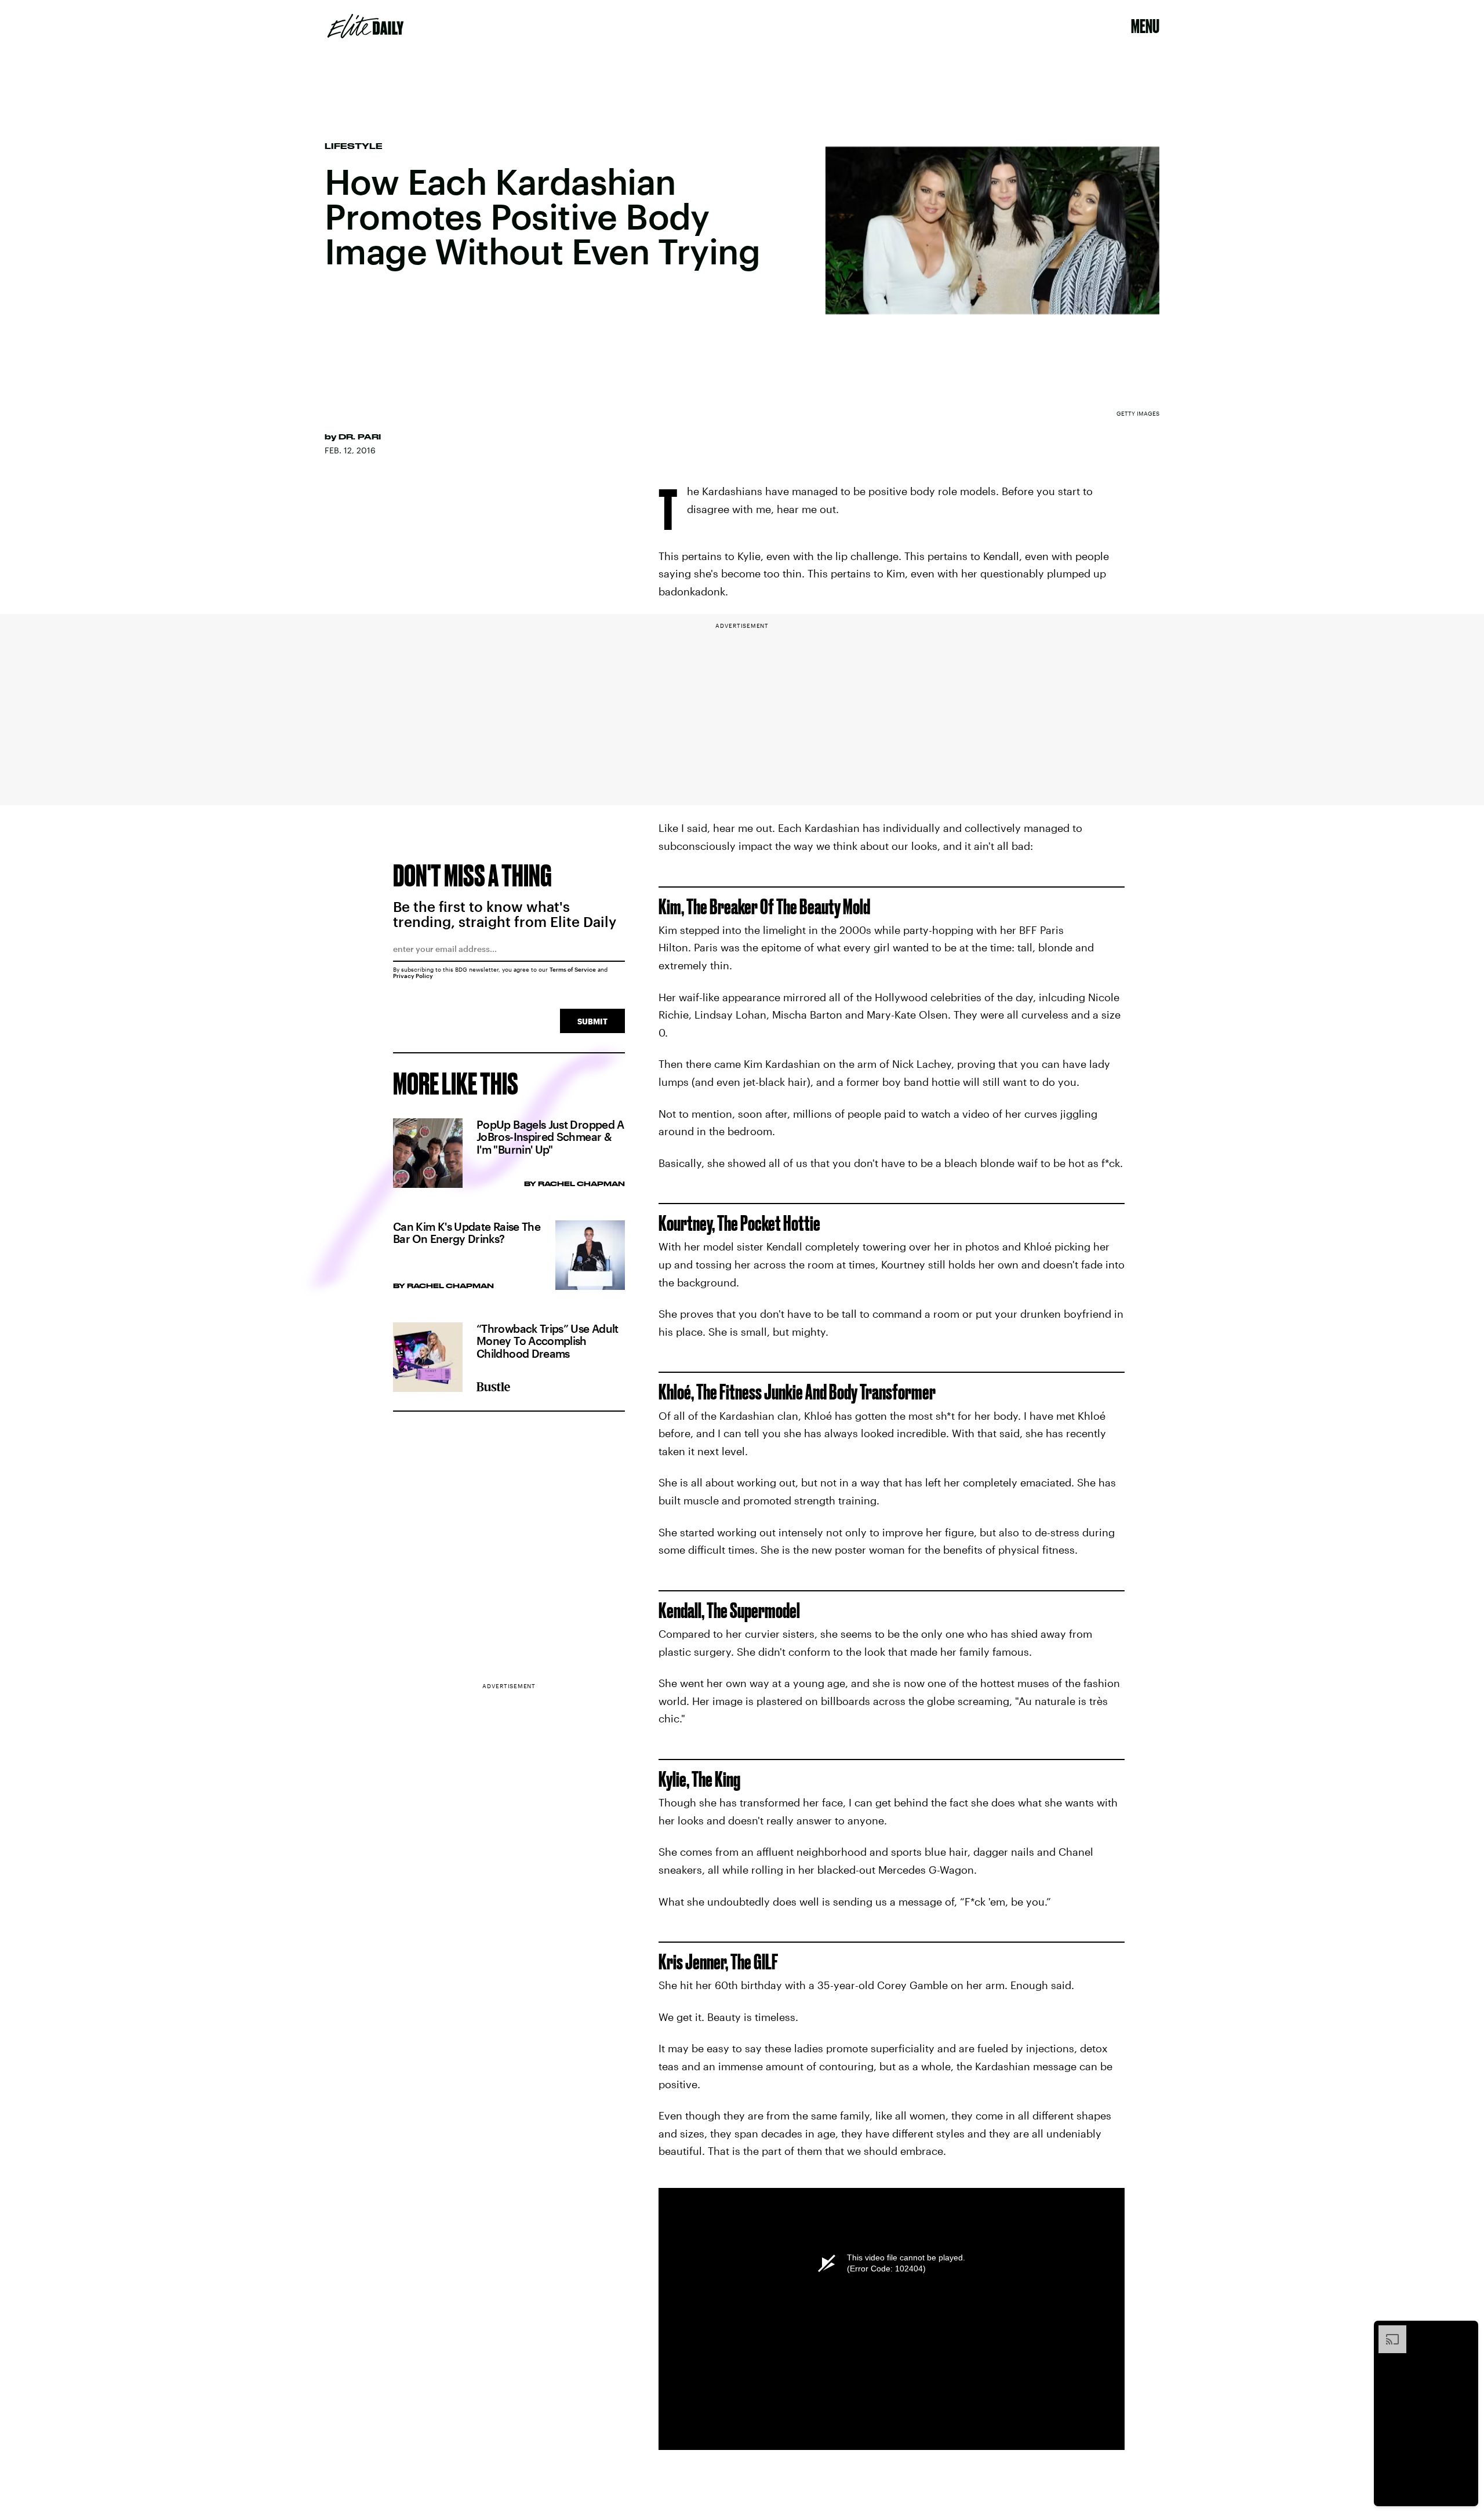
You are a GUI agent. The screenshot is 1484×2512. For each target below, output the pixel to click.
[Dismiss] (1465, 2331)
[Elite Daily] (365, 26)
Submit (592, 1021)
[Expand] (1387, 2331)
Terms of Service (573, 969)
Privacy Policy (413, 976)
